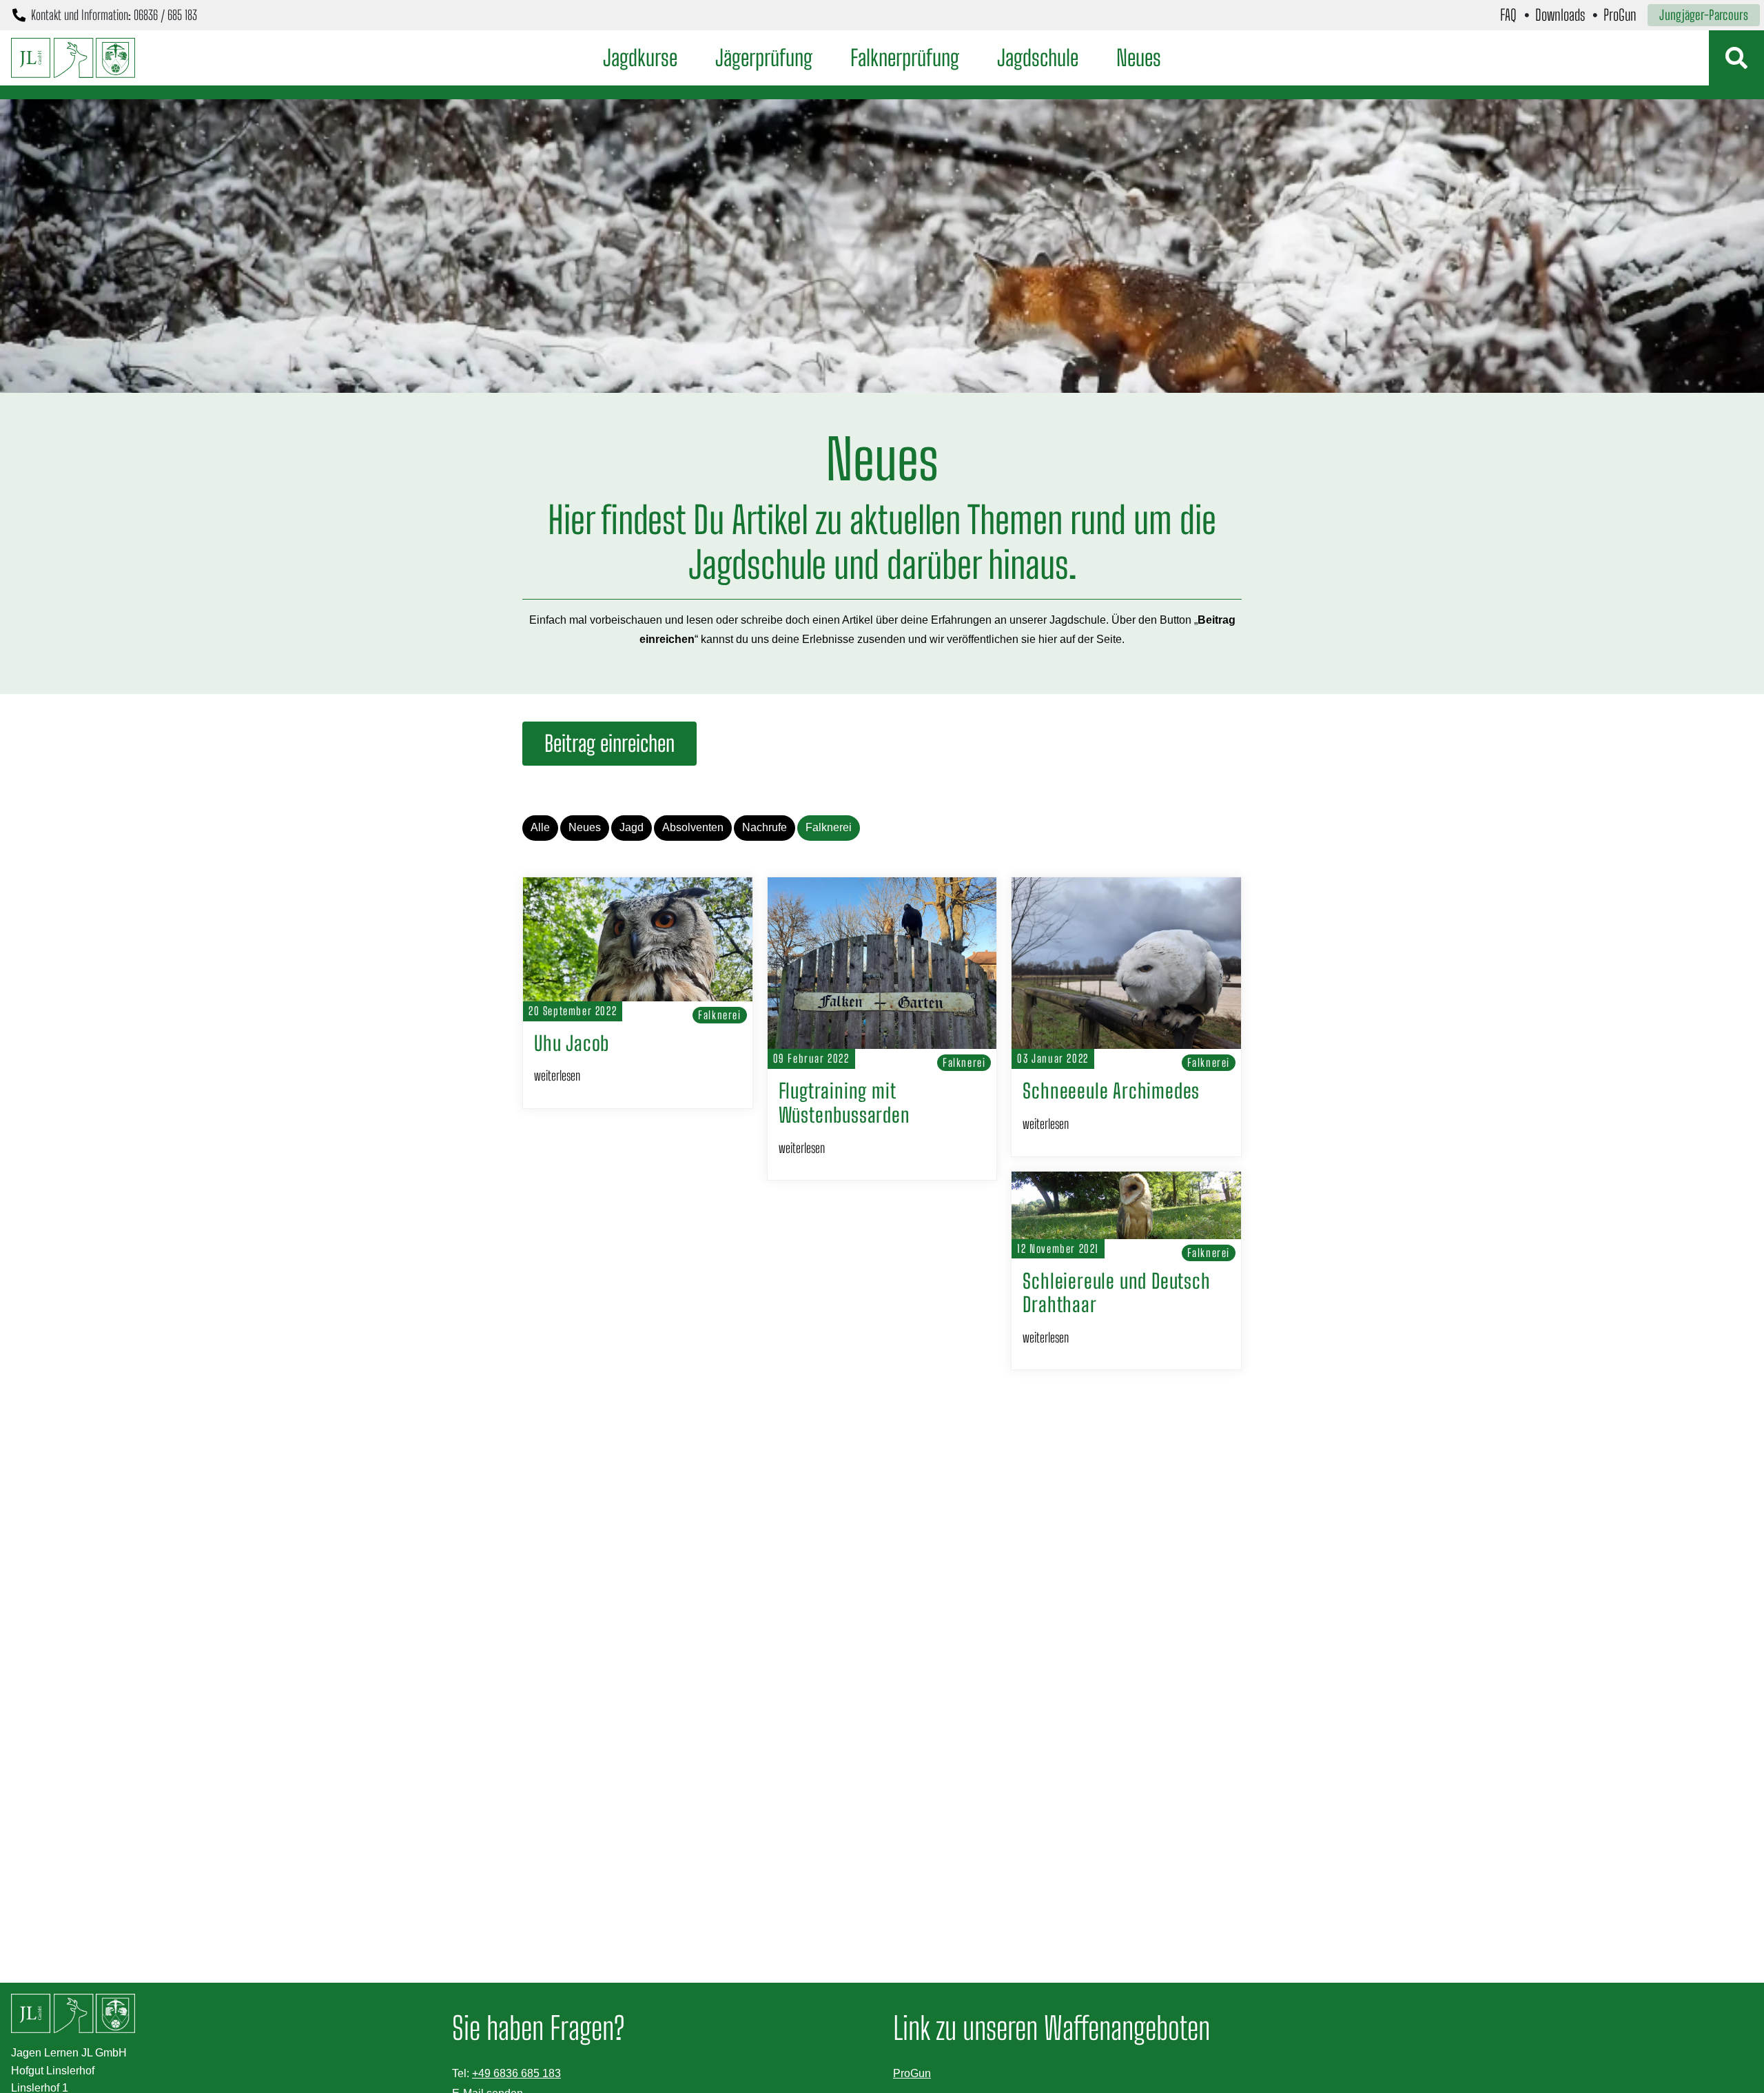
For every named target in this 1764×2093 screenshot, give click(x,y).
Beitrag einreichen (609, 744)
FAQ (1508, 15)
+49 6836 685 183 (516, 2073)
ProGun (1620, 15)
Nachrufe (765, 827)
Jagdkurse (640, 58)
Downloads (1560, 15)
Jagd (632, 827)
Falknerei (829, 827)
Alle (540, 827)
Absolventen (693, 827)
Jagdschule (1038, 58)
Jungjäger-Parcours (1704, 15)
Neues (1139, 58)
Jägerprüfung (764, 58)
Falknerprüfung (905, 58)
